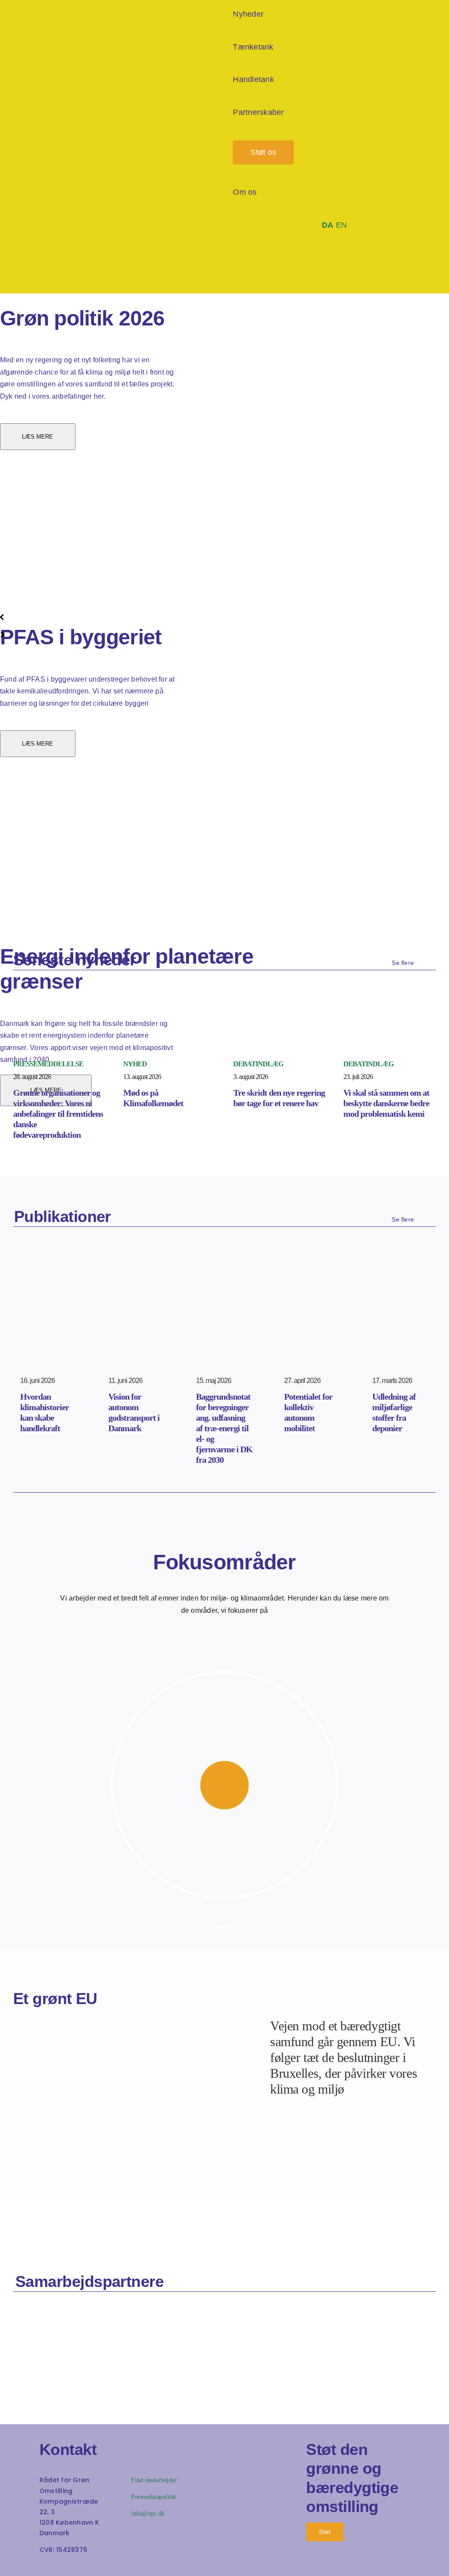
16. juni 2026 (37, 1381)
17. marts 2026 (392, 1381)
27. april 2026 (302, 1381)
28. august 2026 (32, 1077)
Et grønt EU (55, 1999)
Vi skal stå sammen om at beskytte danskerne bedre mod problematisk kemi (386, 1103)
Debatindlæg (258, 1064)
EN (342, 225)
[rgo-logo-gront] (35, 142)
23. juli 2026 (358, 1077)
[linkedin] (84, 2566)
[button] (334, 269)
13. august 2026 (142, 1077)
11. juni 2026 (125, 1381)
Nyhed (135, 1064)
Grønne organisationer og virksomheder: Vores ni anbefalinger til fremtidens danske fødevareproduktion (58, 1114)
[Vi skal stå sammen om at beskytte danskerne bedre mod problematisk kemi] (390, 1008)
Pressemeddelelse (48, 1064)
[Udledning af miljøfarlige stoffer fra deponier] (401, 1265)
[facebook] (41, 2566)
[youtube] (69, 2566)
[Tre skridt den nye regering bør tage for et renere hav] (280, 1008)
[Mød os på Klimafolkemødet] (169, 1008)
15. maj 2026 (214, 1381)
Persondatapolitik (153, 2497)
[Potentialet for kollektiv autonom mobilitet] (312, 1265)
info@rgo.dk (148, 2513)
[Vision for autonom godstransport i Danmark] (137, 1265)
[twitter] (55, 2566)
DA (328, 225)
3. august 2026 (251, 1077)
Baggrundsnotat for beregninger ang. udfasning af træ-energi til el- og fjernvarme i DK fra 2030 (224, 1428)
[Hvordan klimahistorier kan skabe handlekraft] (48, 1265)
